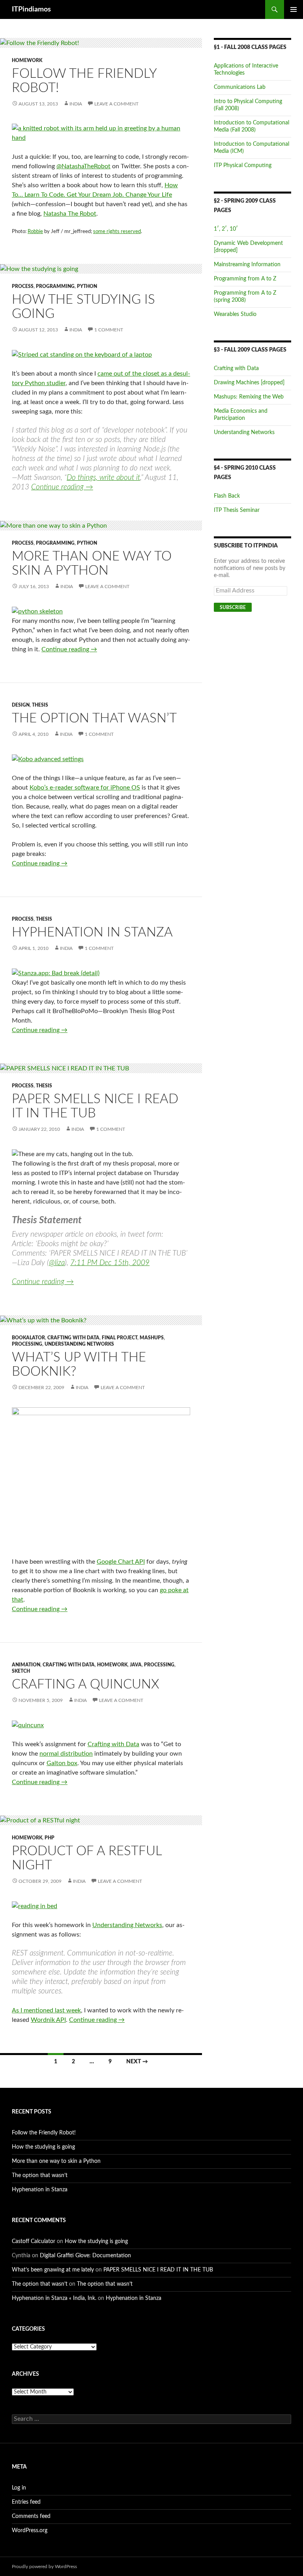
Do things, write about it (103, 478)
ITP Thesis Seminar (237, 510)
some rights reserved (117, 232)
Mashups (152, 1338)
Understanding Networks (79, 1344)
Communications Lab (240, 87)
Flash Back (227, 496)
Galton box (62, 1763)
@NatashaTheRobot (83, 166)
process (23, 286)
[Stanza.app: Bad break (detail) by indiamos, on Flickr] (56, 973)
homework (27, 60)
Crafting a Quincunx (86, 1684)
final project (120, 1338)
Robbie (35, 232)
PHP (50, 1838)
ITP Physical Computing (243, 165)
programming (55, 286)
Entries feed (26, 2502)
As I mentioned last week (46, 2010)
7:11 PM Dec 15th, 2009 (110, 1263)
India (76, 104)
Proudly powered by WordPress (44, 2567)
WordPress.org (30, 2531)
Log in (19, 2488)
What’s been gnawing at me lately (53, 2270)
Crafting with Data (73, 1338)
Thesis (40, 705)
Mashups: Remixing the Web (249, 397)
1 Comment (109, 330)
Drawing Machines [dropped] (249, 383)
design (21, 705)
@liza (57, 1263)
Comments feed (31, 2516)
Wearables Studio (235, 314)
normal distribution (66, 1754)
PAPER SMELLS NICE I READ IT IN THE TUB (158, 2270)
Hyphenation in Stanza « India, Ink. (54, 2298)
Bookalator (28, 1338)
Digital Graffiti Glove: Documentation (85, 2256)
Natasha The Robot (70, 214)
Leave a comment (116, 104)
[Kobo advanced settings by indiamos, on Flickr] (48, 759)
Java (136, 1665)
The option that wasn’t (94, 718)
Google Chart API (121, 1562)
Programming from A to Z (245, 279)
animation (26, 1665)
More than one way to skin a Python (56, 2161)
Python (87, 286)
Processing (27, 1344)
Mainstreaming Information (247, 265)
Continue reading (62, 487)
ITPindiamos (31, 9)
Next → (137, 2062)
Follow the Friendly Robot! (44, 2133)
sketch (21, 1671)
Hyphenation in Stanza (92, 932)
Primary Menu (294, 9)
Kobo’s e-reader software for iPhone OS (85, 788)
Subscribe (233, 607)
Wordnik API (48, 2020)
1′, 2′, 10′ (226, 229)
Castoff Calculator (34, 2241)
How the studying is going (43, 2147)
